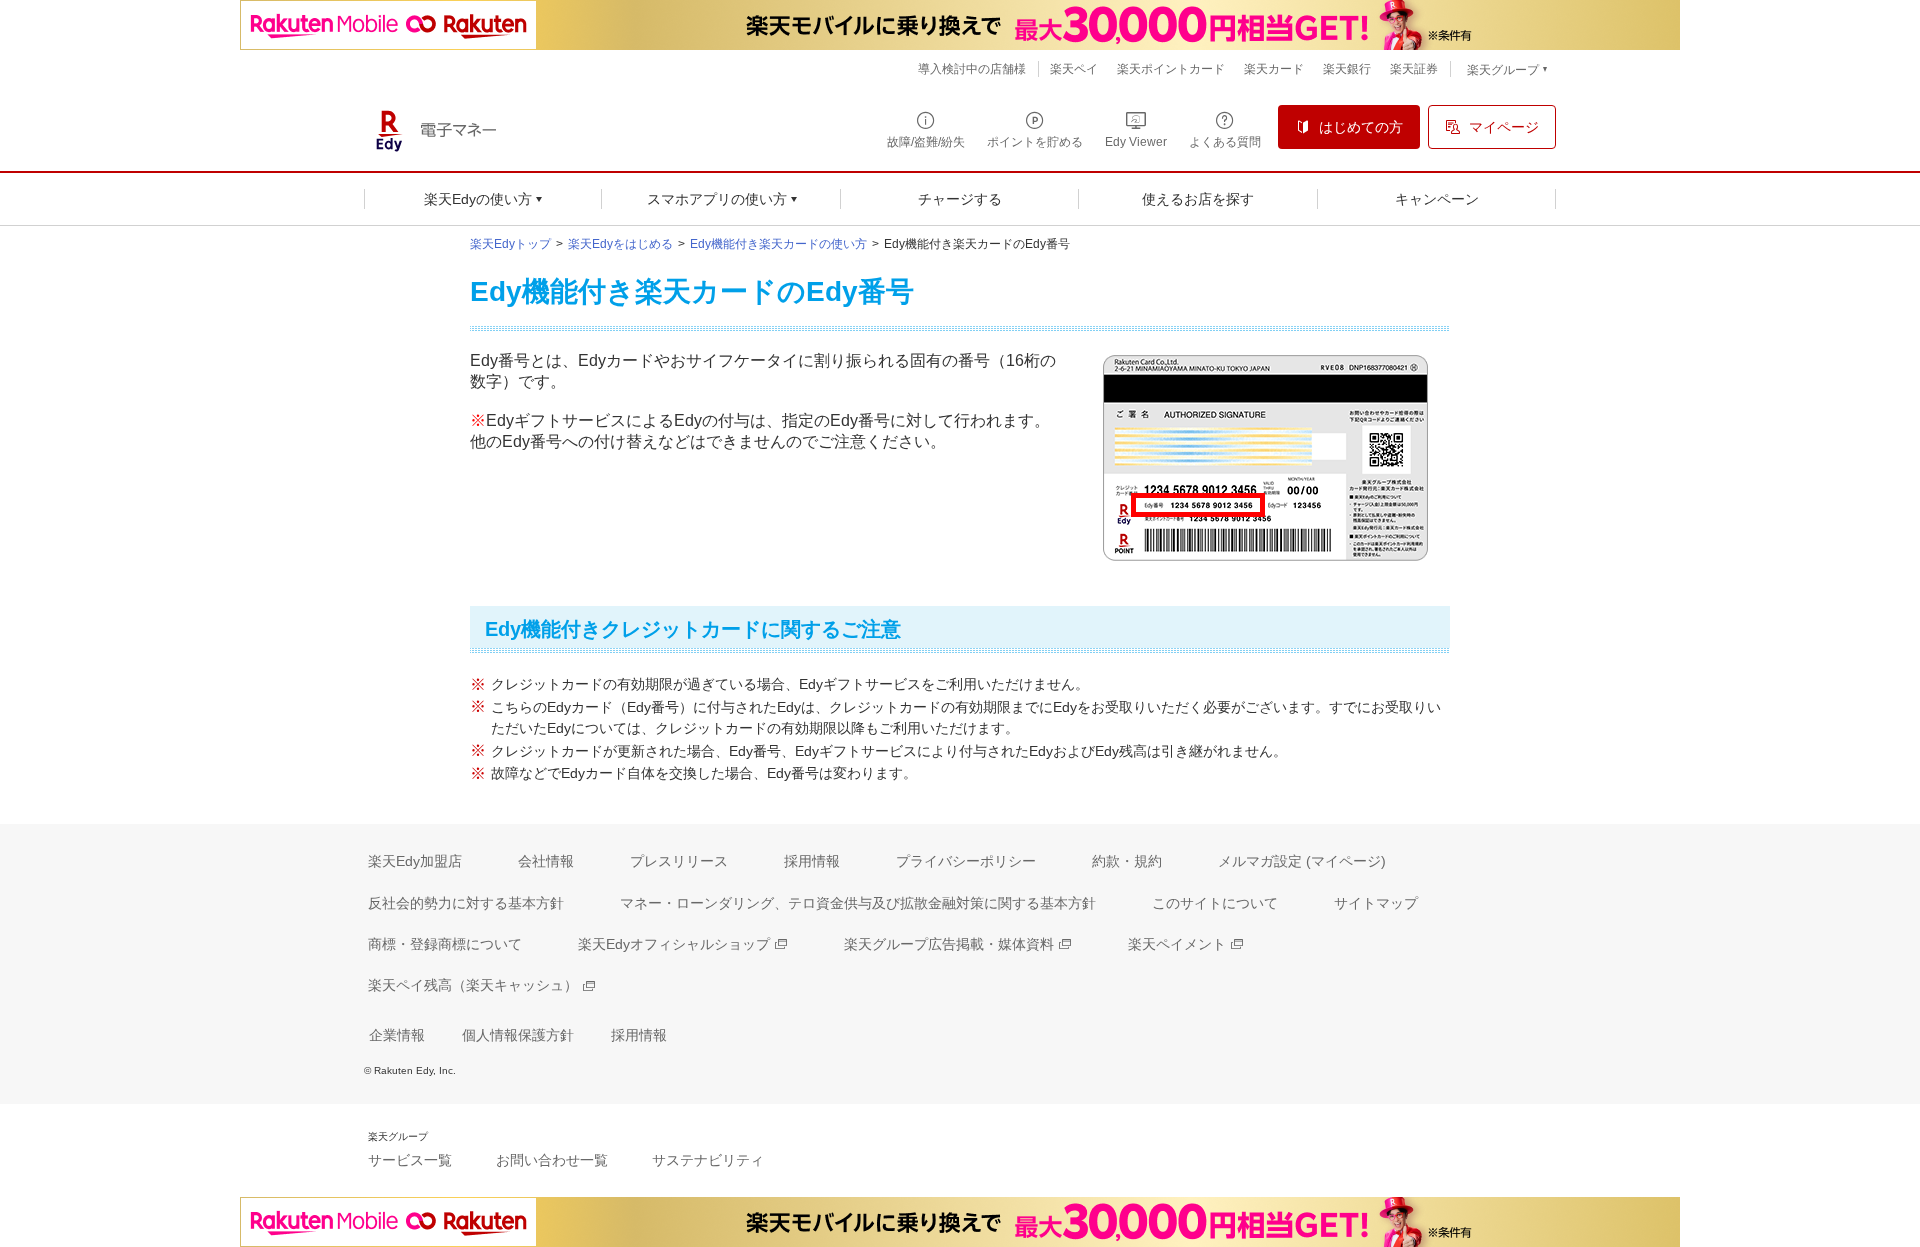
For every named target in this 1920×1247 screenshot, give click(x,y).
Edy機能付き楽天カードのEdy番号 (977, 244)
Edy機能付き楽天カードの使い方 (778, 244)
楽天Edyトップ (510, 244)
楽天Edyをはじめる (620, 244)
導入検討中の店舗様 (972, 69)
